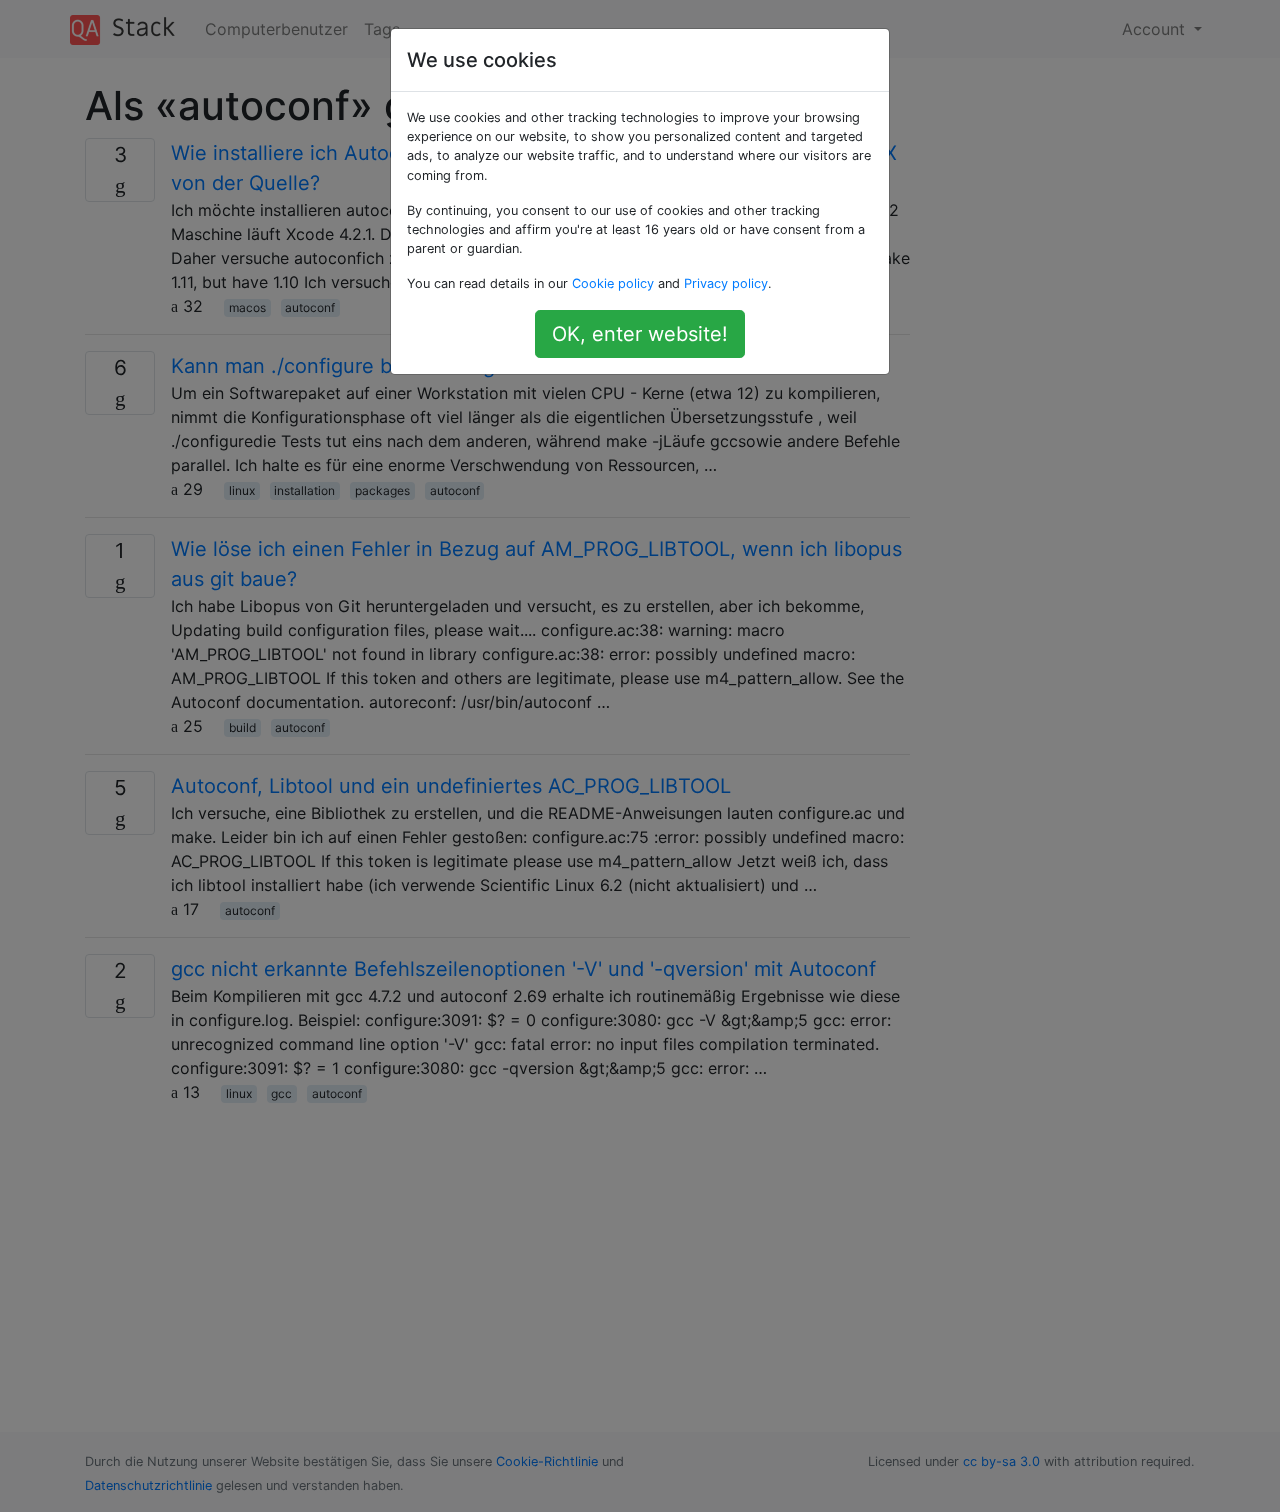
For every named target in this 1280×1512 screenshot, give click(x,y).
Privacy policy (726, 283)
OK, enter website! (640, 334)
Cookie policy (613, 283)
